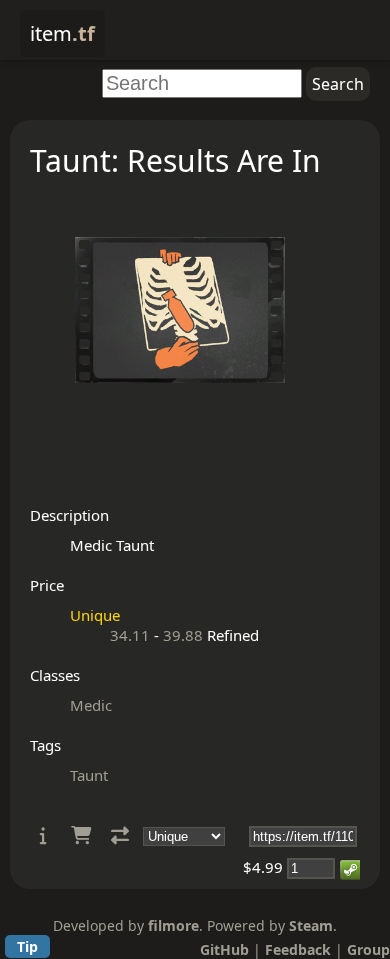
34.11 (130, 635)
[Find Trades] (120, 835)
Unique (95, 615)
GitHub (224, 949)
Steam (311, 925)
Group (368, 949)
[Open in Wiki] (43, 835)
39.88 (183, 635)
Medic (91, 705)
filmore (173, 925)
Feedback (298, 949)
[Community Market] (81, 835)
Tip (27, 946)
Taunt (89, 775)
